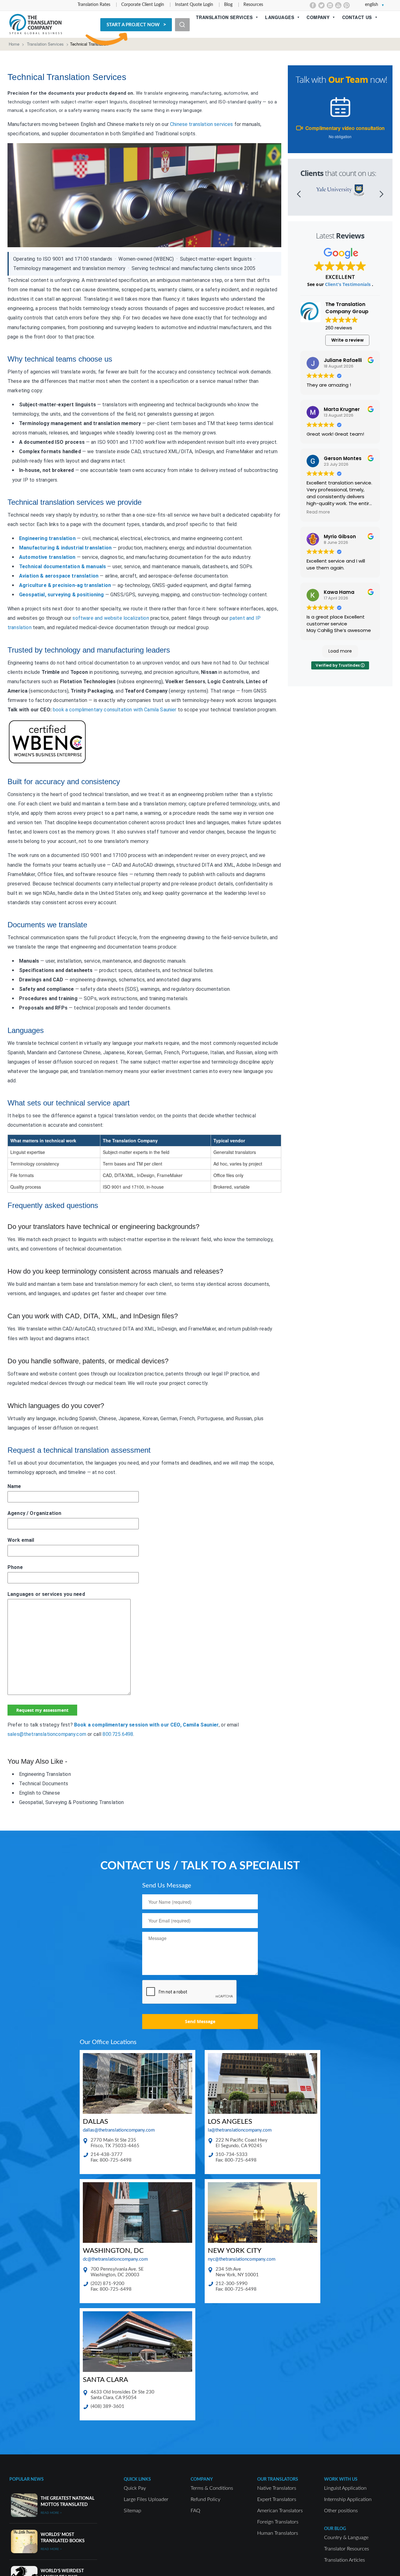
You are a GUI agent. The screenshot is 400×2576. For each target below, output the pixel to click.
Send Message (200, 2021)
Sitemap (132, 2511)
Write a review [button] (347, 340)
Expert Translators (277, 2499)
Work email (21, 1540)
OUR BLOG (335, 2529)
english (372, 5)
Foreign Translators (278, 2522)
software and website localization (111, 618)
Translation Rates (94, 5)
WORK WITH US (341, 2479)
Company (318, 17)
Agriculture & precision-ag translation (65, 585)
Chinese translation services (201, 124)
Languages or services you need (46, 1594)
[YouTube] (338, 5)
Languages (280, 17)
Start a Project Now (133, 25)
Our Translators (278, 2479)
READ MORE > (51, 2513)
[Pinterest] (347, 5)
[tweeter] (321, 5)
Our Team (348, 80)
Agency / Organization (34, 1513)
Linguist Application (345, 2488)
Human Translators (278, 2533)
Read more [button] (318, 512)
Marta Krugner (342, 409)
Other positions (341, 2511)
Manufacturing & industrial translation (65, 548)
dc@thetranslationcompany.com (115, 2259)
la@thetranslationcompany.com (240, 2130)
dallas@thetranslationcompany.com (119, 2130)
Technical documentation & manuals (62, 566)
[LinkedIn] (330, 5)
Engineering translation (47, 538)
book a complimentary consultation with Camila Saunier (115, 710)
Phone (15, 1567)
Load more (340, 651)
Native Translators (277, 2488)
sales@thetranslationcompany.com (47, 1734)
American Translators (280, 2511)
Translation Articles (345, 2560)
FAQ (195, 2511)
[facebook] (313, 5)
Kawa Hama (339, 592)
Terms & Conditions (212, 2488)
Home (14, 44)
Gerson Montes (343, 458)
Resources (253, 5)
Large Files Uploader (146, 2499)
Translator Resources (347, 2549)
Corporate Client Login (143, 5)
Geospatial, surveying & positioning (62, 595)
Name (14, 1486)
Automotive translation (47, 557)
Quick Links (137, 2479)
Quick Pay (135, 2488)
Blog (228, 5)
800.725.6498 (118, 1734)
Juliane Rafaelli (343, 360)
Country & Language (346, 2538)
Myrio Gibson (340, 536)
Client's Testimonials (348, 284)
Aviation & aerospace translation (59, 576)
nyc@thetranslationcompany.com (242, 2259)
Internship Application (348, 2499)
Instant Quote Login (194, 5)
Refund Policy (205, 2499)
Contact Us (357, 17)
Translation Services (224, 17)
